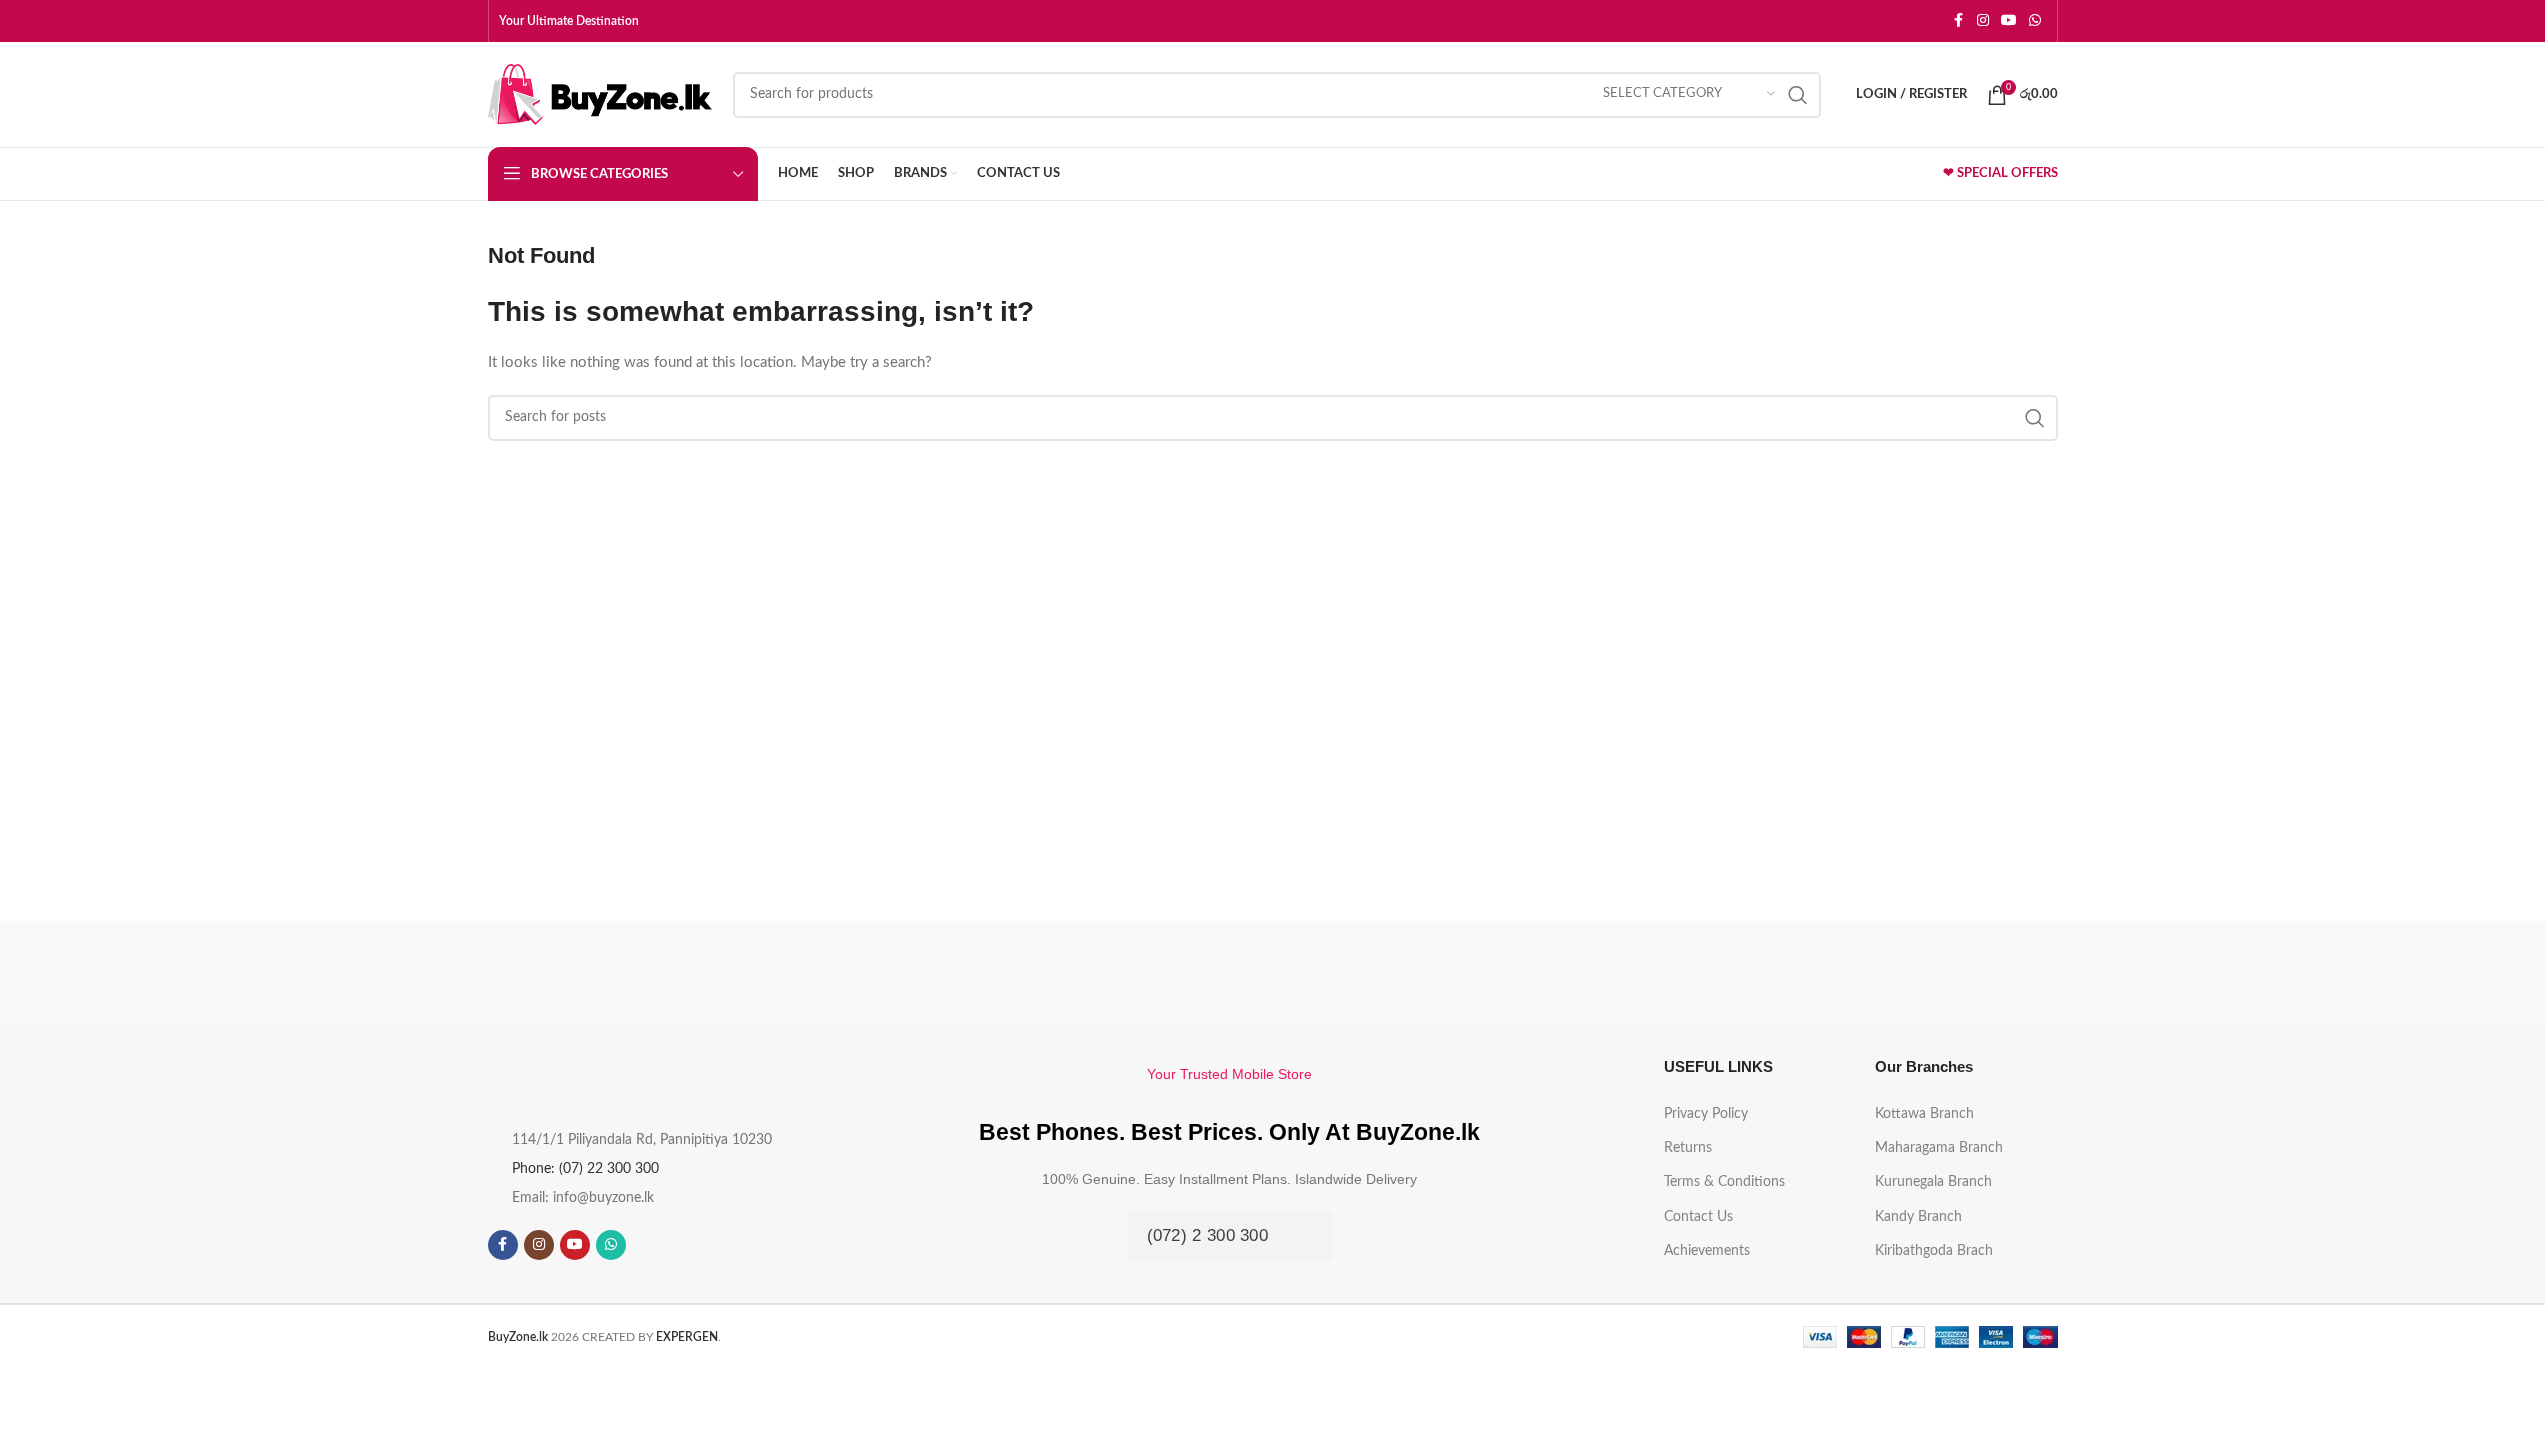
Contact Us (1698, 1217)
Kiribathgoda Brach (1934, 1251)
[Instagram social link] (1983, 21)
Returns (1688, 1148)
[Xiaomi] (824, 971)
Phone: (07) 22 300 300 (585, 1169)
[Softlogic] (1945, 971)
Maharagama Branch (1939, 1148)
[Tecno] (1497, 971)
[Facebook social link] (1959, 21)
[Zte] (600, 971)
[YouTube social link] (2009, 21)
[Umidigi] (1272, 971)
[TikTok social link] (647, 1245)
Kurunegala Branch (1933, 1182)
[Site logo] (600, 93)
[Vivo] (1048, 971)
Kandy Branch (1918, 1217)
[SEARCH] (1798, 95)
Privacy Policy (1706, 1114)
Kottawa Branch (1924, 1114)
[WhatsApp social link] (2035, 21)
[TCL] (1721, 971)
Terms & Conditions (1724, 1182)
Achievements (1707, 1251)
